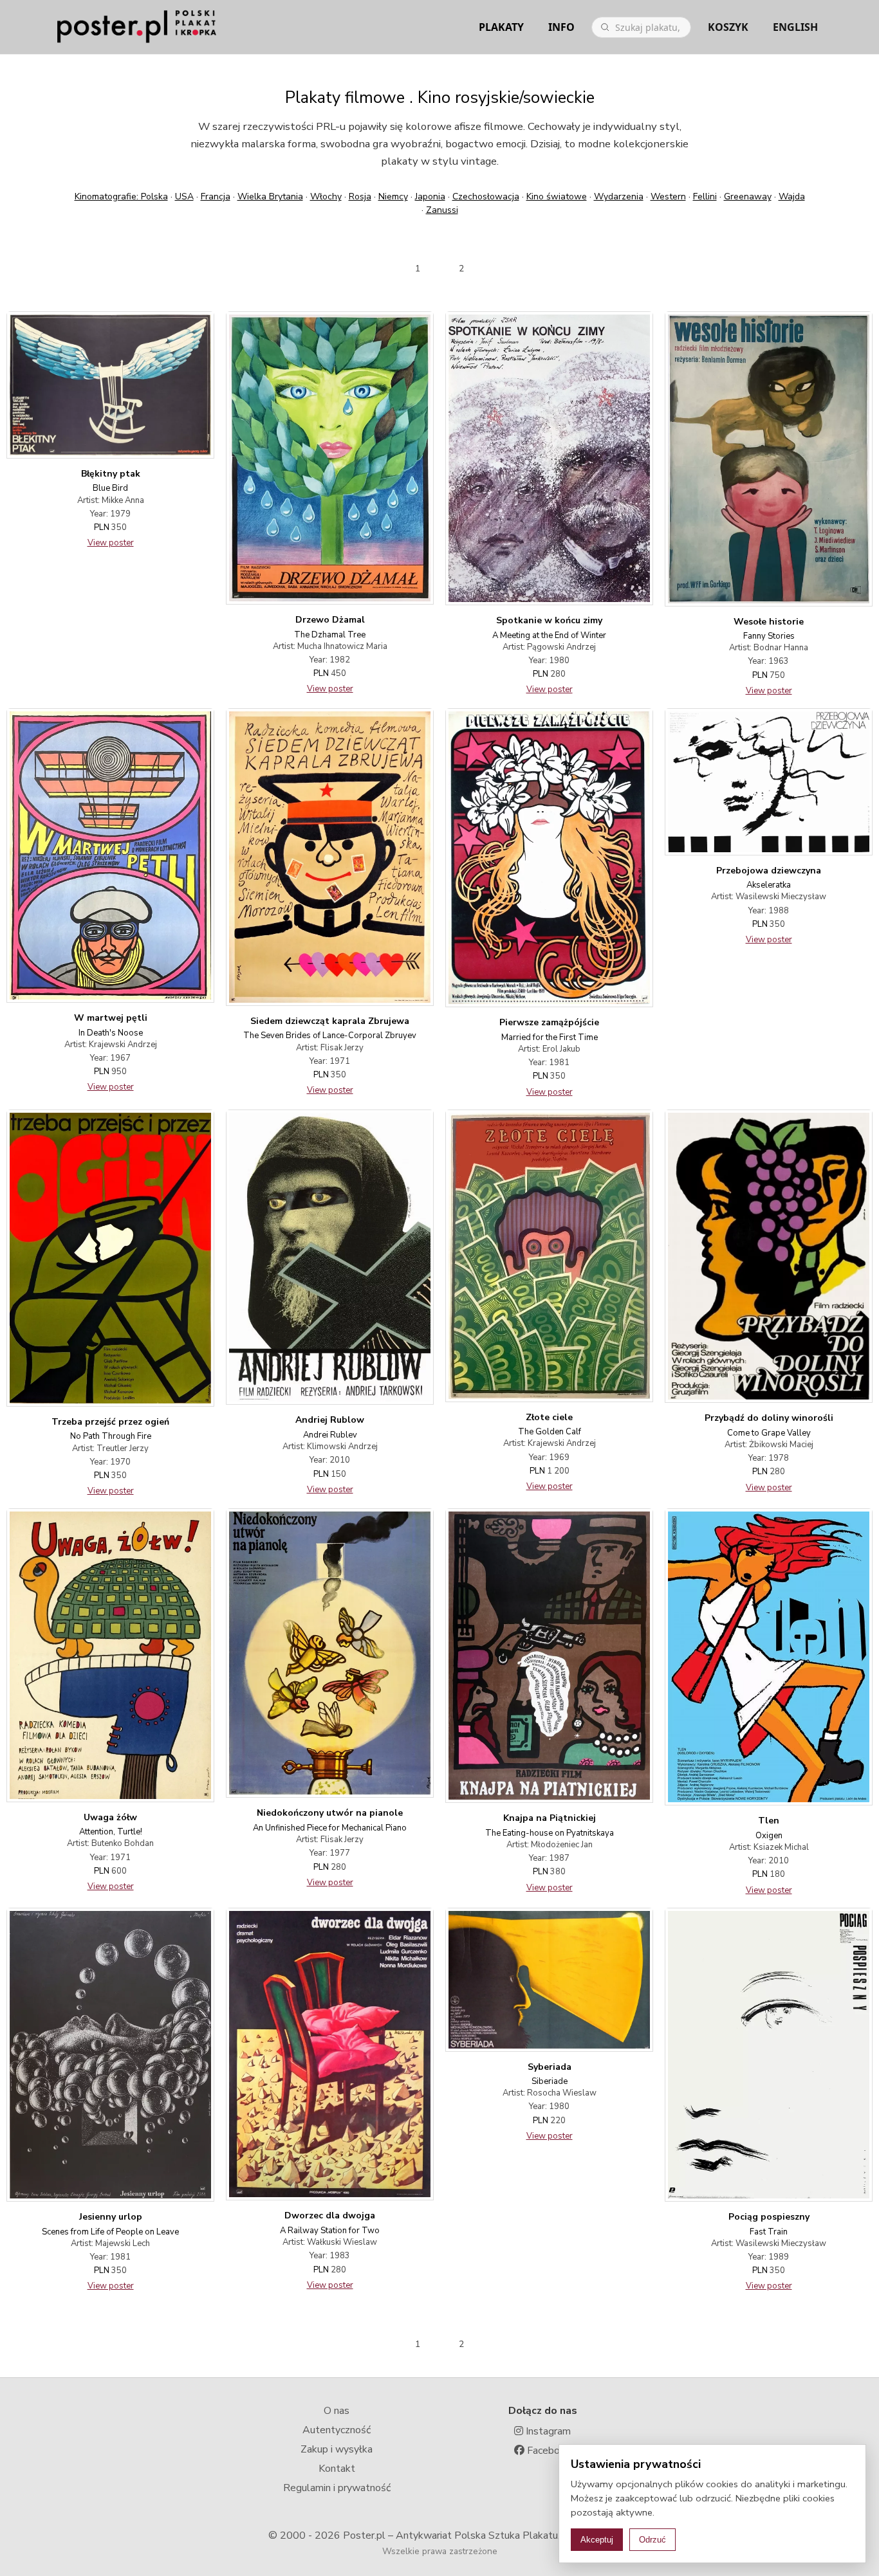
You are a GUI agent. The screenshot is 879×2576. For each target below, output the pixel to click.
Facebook (548, 2451)
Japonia (430, 196)
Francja (216, 196)
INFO (561, 27)
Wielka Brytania (270, 196)
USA (184, 196)
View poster (111, 543)
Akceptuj (597, 2540)
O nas (337, 2411)
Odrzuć (652, 2540)
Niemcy (393, 196)
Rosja (360, 196)
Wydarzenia (619, 196)
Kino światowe (557, 196)
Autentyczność (337, 2430)
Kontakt (337, 2469)
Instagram (547, 2431)
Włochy (326, 196)
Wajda (792, 196)
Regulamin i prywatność (337, 2488)
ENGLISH (795, 27)
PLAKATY (501, 27)
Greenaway (748, 196)
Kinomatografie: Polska (121, 196)
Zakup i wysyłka (337, 2449)
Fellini (705, 196)
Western (668, 196)
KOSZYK (728, 27)
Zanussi (442, 210)
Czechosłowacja (486, 196)
